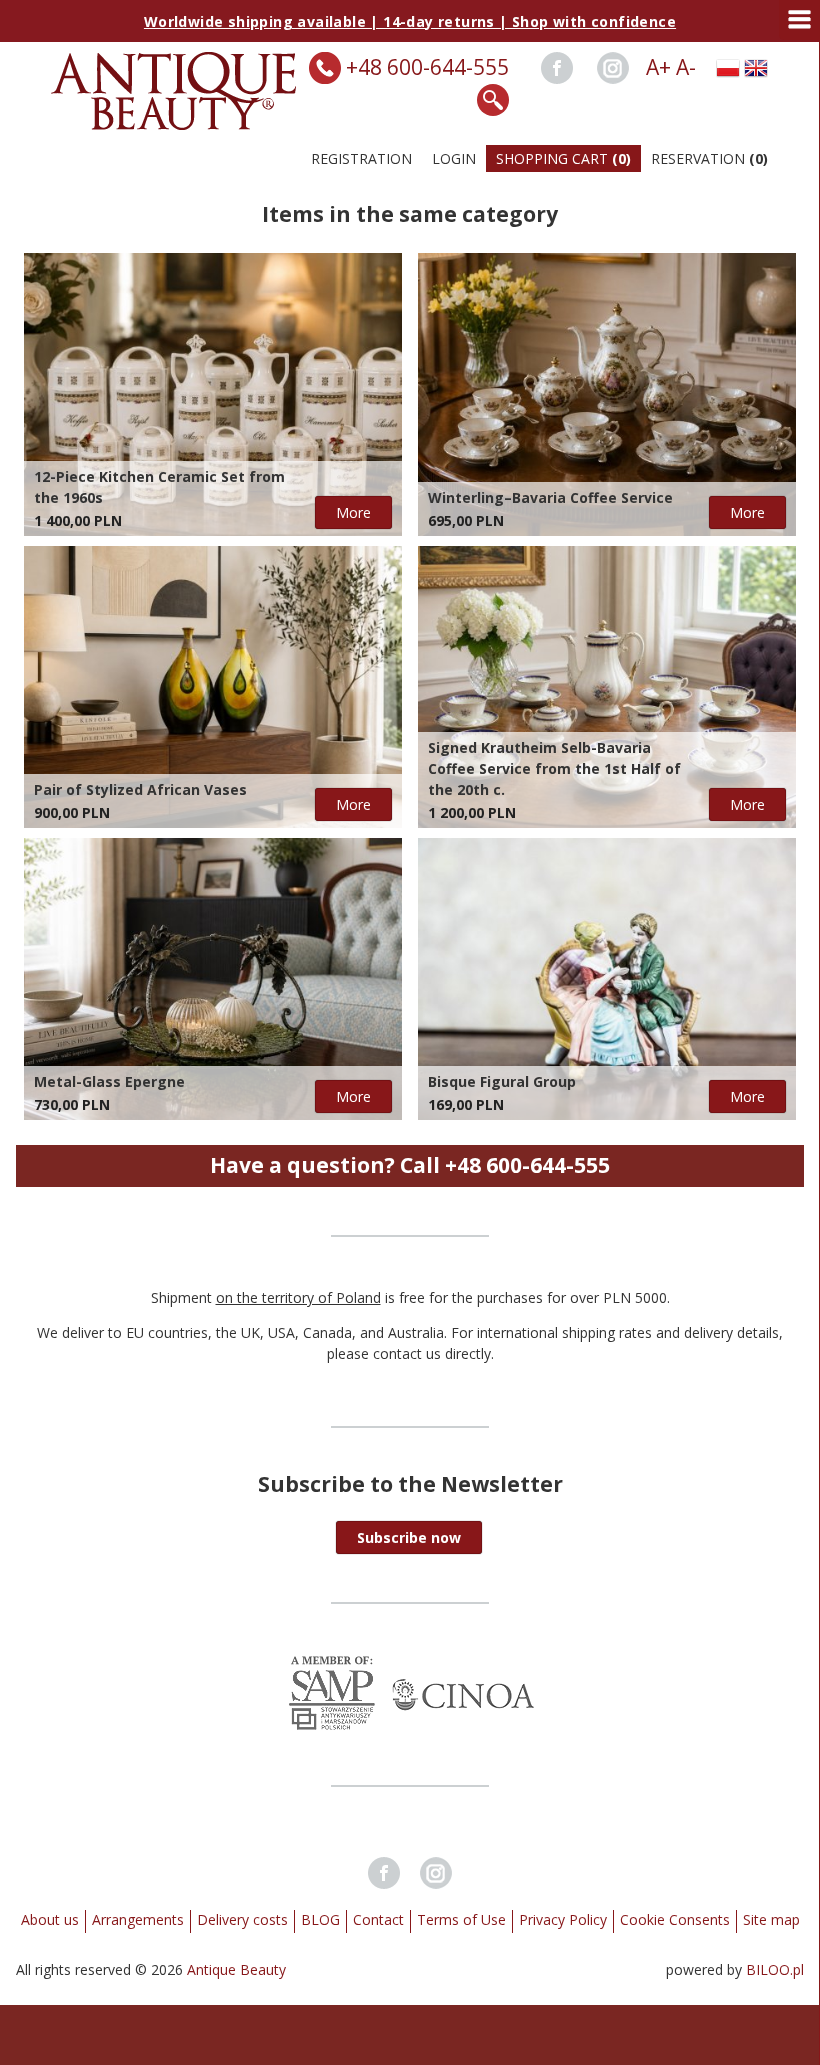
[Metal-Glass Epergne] (213, 979)
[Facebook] (557, 68)
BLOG (320, 1919)
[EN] (756, 68)
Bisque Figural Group (502, 1081)
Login (454, 158)
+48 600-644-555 (427, 67)
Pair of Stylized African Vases (140, 789)
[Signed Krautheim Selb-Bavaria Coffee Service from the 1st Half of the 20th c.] (607, 687)
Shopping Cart (563, 158)
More (353, 512)
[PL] (728, 68)
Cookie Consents (675, 1919)
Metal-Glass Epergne (109, 1081)
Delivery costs (242, 1919)
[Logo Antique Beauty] (174, 124)
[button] (409, 1537)
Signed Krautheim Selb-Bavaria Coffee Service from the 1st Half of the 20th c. (554, 768)
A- (686, 67)
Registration (361, 158)
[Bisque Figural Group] (607, 979)
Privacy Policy (563, 1919)
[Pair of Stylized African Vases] (213, 687)
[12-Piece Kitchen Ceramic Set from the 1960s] (213, 394)
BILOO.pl (775, 1969)
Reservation (709, 158)
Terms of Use (461, 1919)
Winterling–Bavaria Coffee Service (550, 497)
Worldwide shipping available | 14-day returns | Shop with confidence (410, 21)
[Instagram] (613, 68)
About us (50, 1919)
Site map (771, 1919)
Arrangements (138, 1919)
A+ (658, 67)
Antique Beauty (236, 1969)
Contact (378, 1919)
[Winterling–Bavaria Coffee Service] (607, 394)
